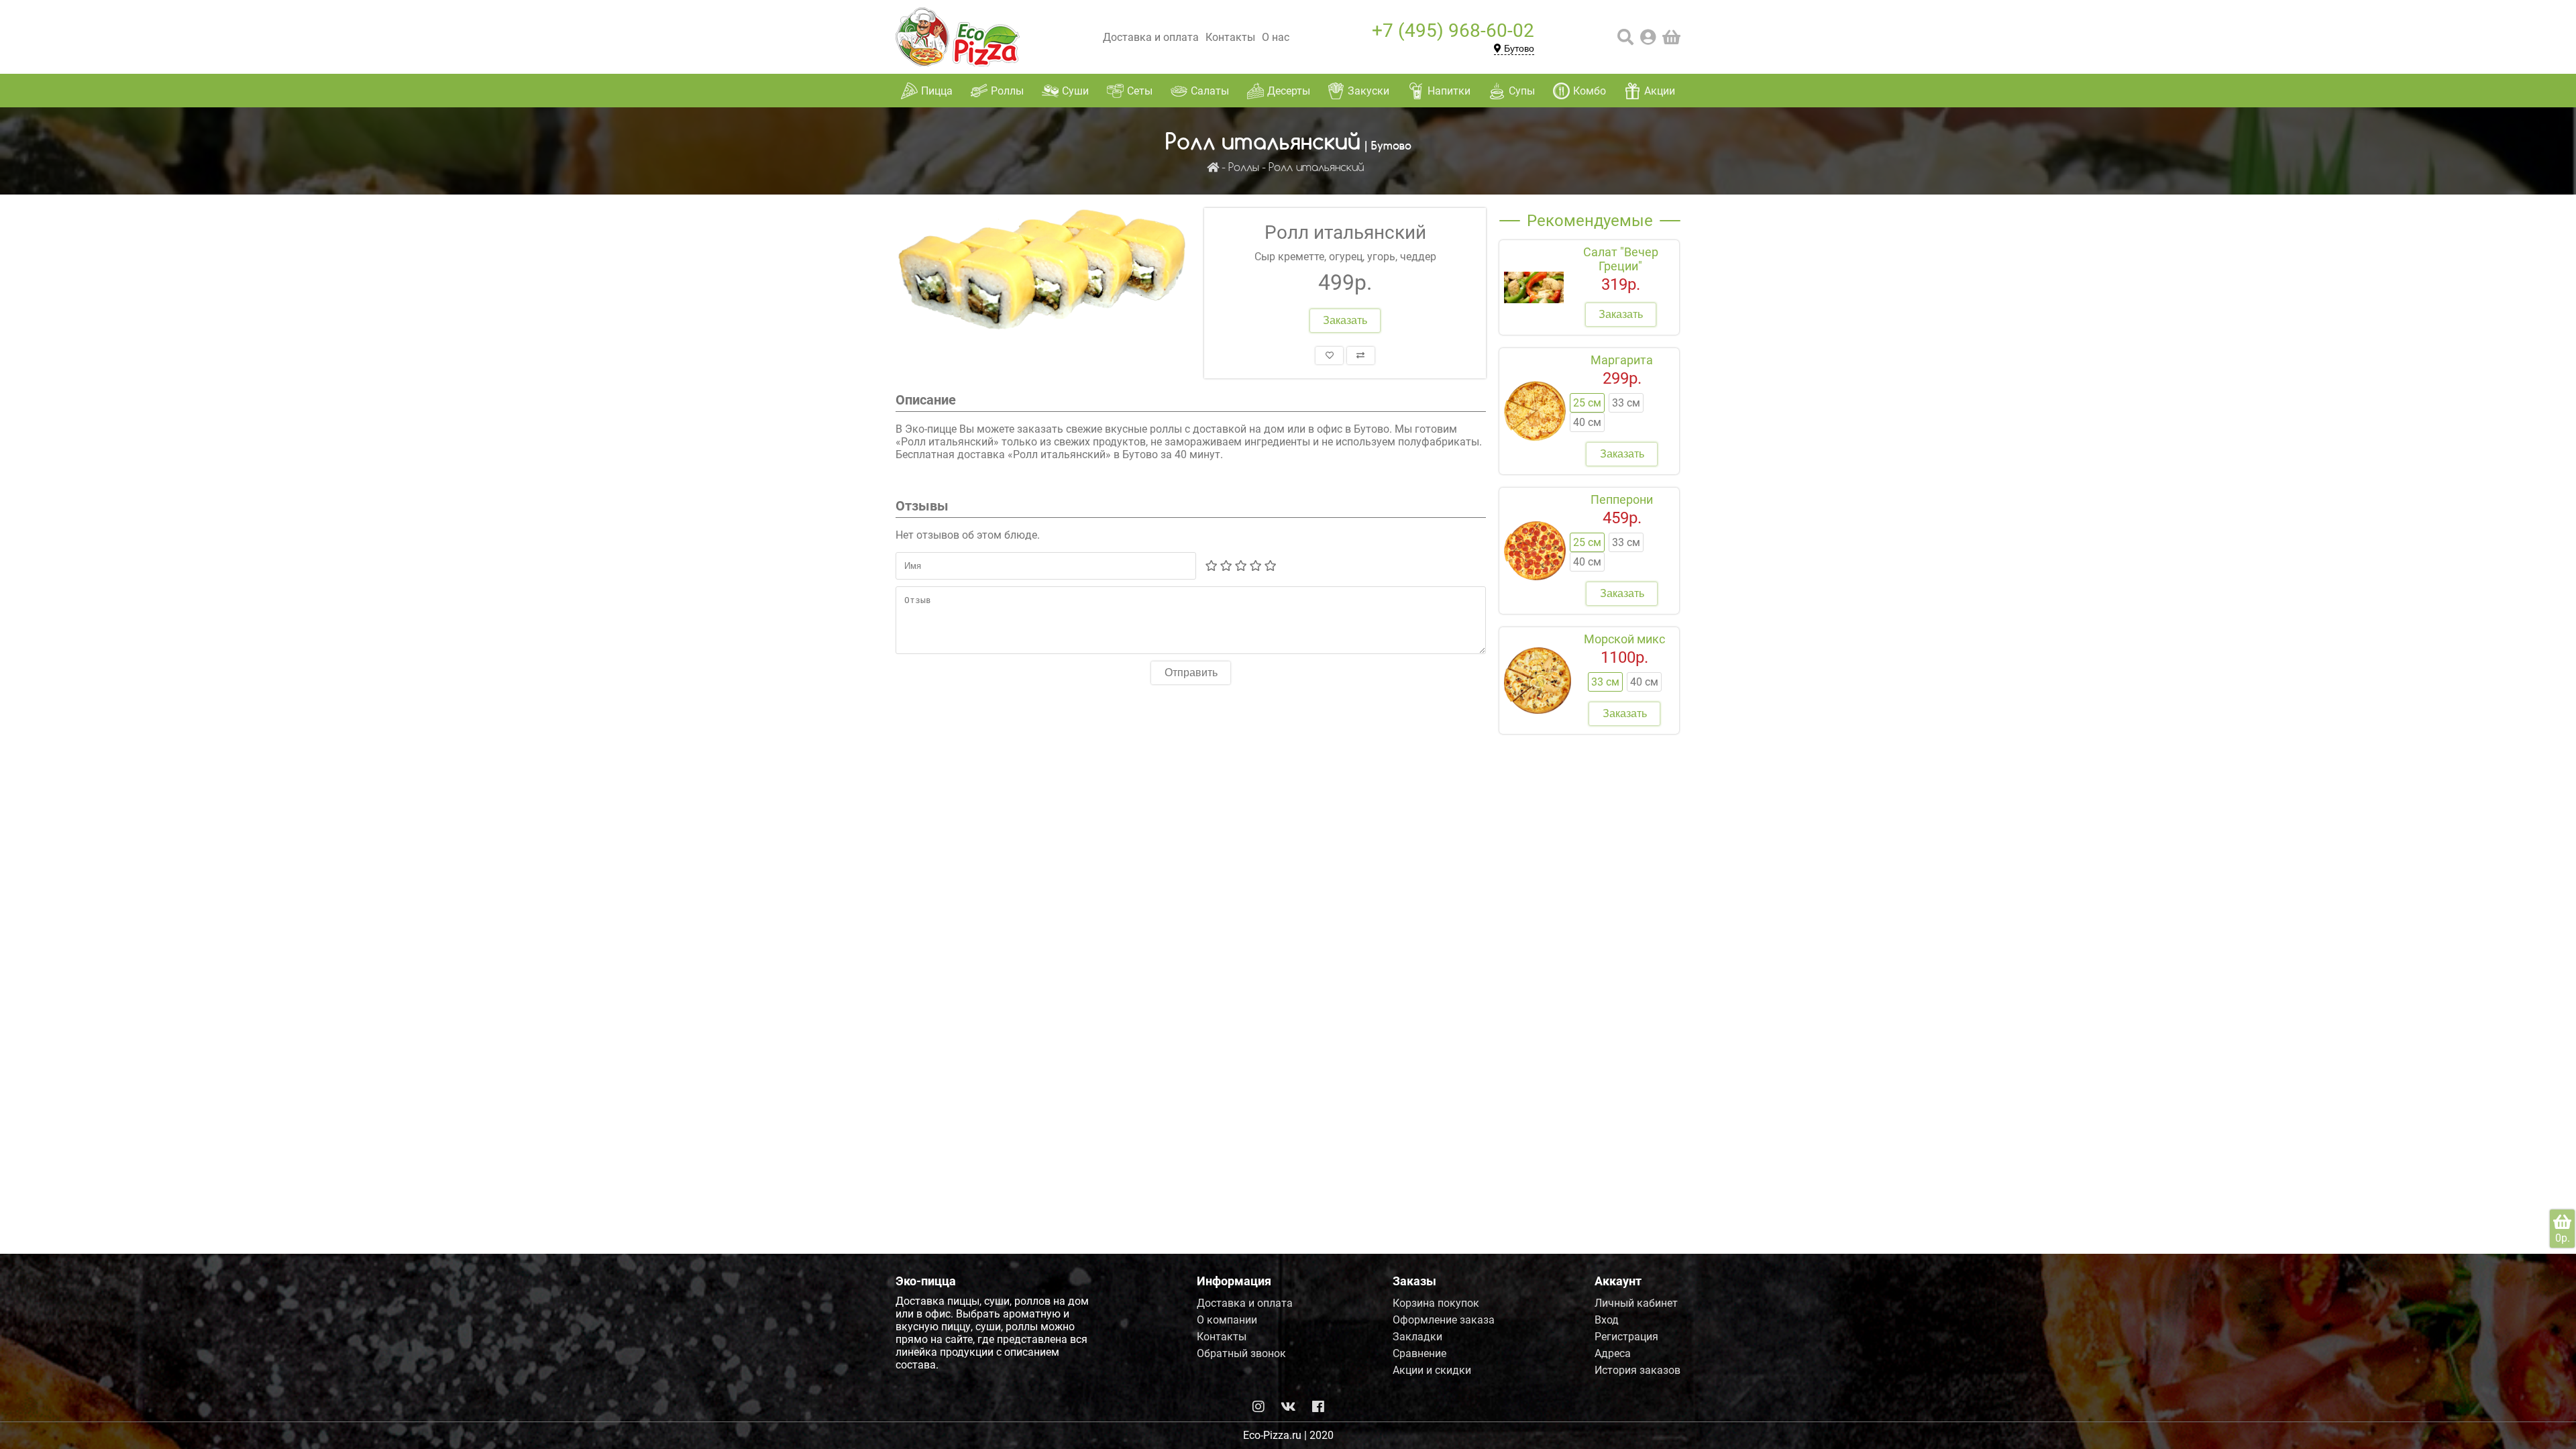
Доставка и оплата (1151, 37)
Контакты (1230, 37)
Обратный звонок (1241, 1353)
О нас (1276, 37)
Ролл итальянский (1316, 168)
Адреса (1613, 1353)
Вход (1607, 1320)
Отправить (1191, 673)
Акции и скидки (1432, 1370)
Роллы (1244, 168)
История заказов (1638, 1370)
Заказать (1345, 320)
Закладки (1417, 1337)
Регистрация (1626, 1337)
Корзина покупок (1436, 1303)
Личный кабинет (1636, 1303)
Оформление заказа (1444, 1320)
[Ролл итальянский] (1043, 275)
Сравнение (1419, 1353)
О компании (1227, 1320)
